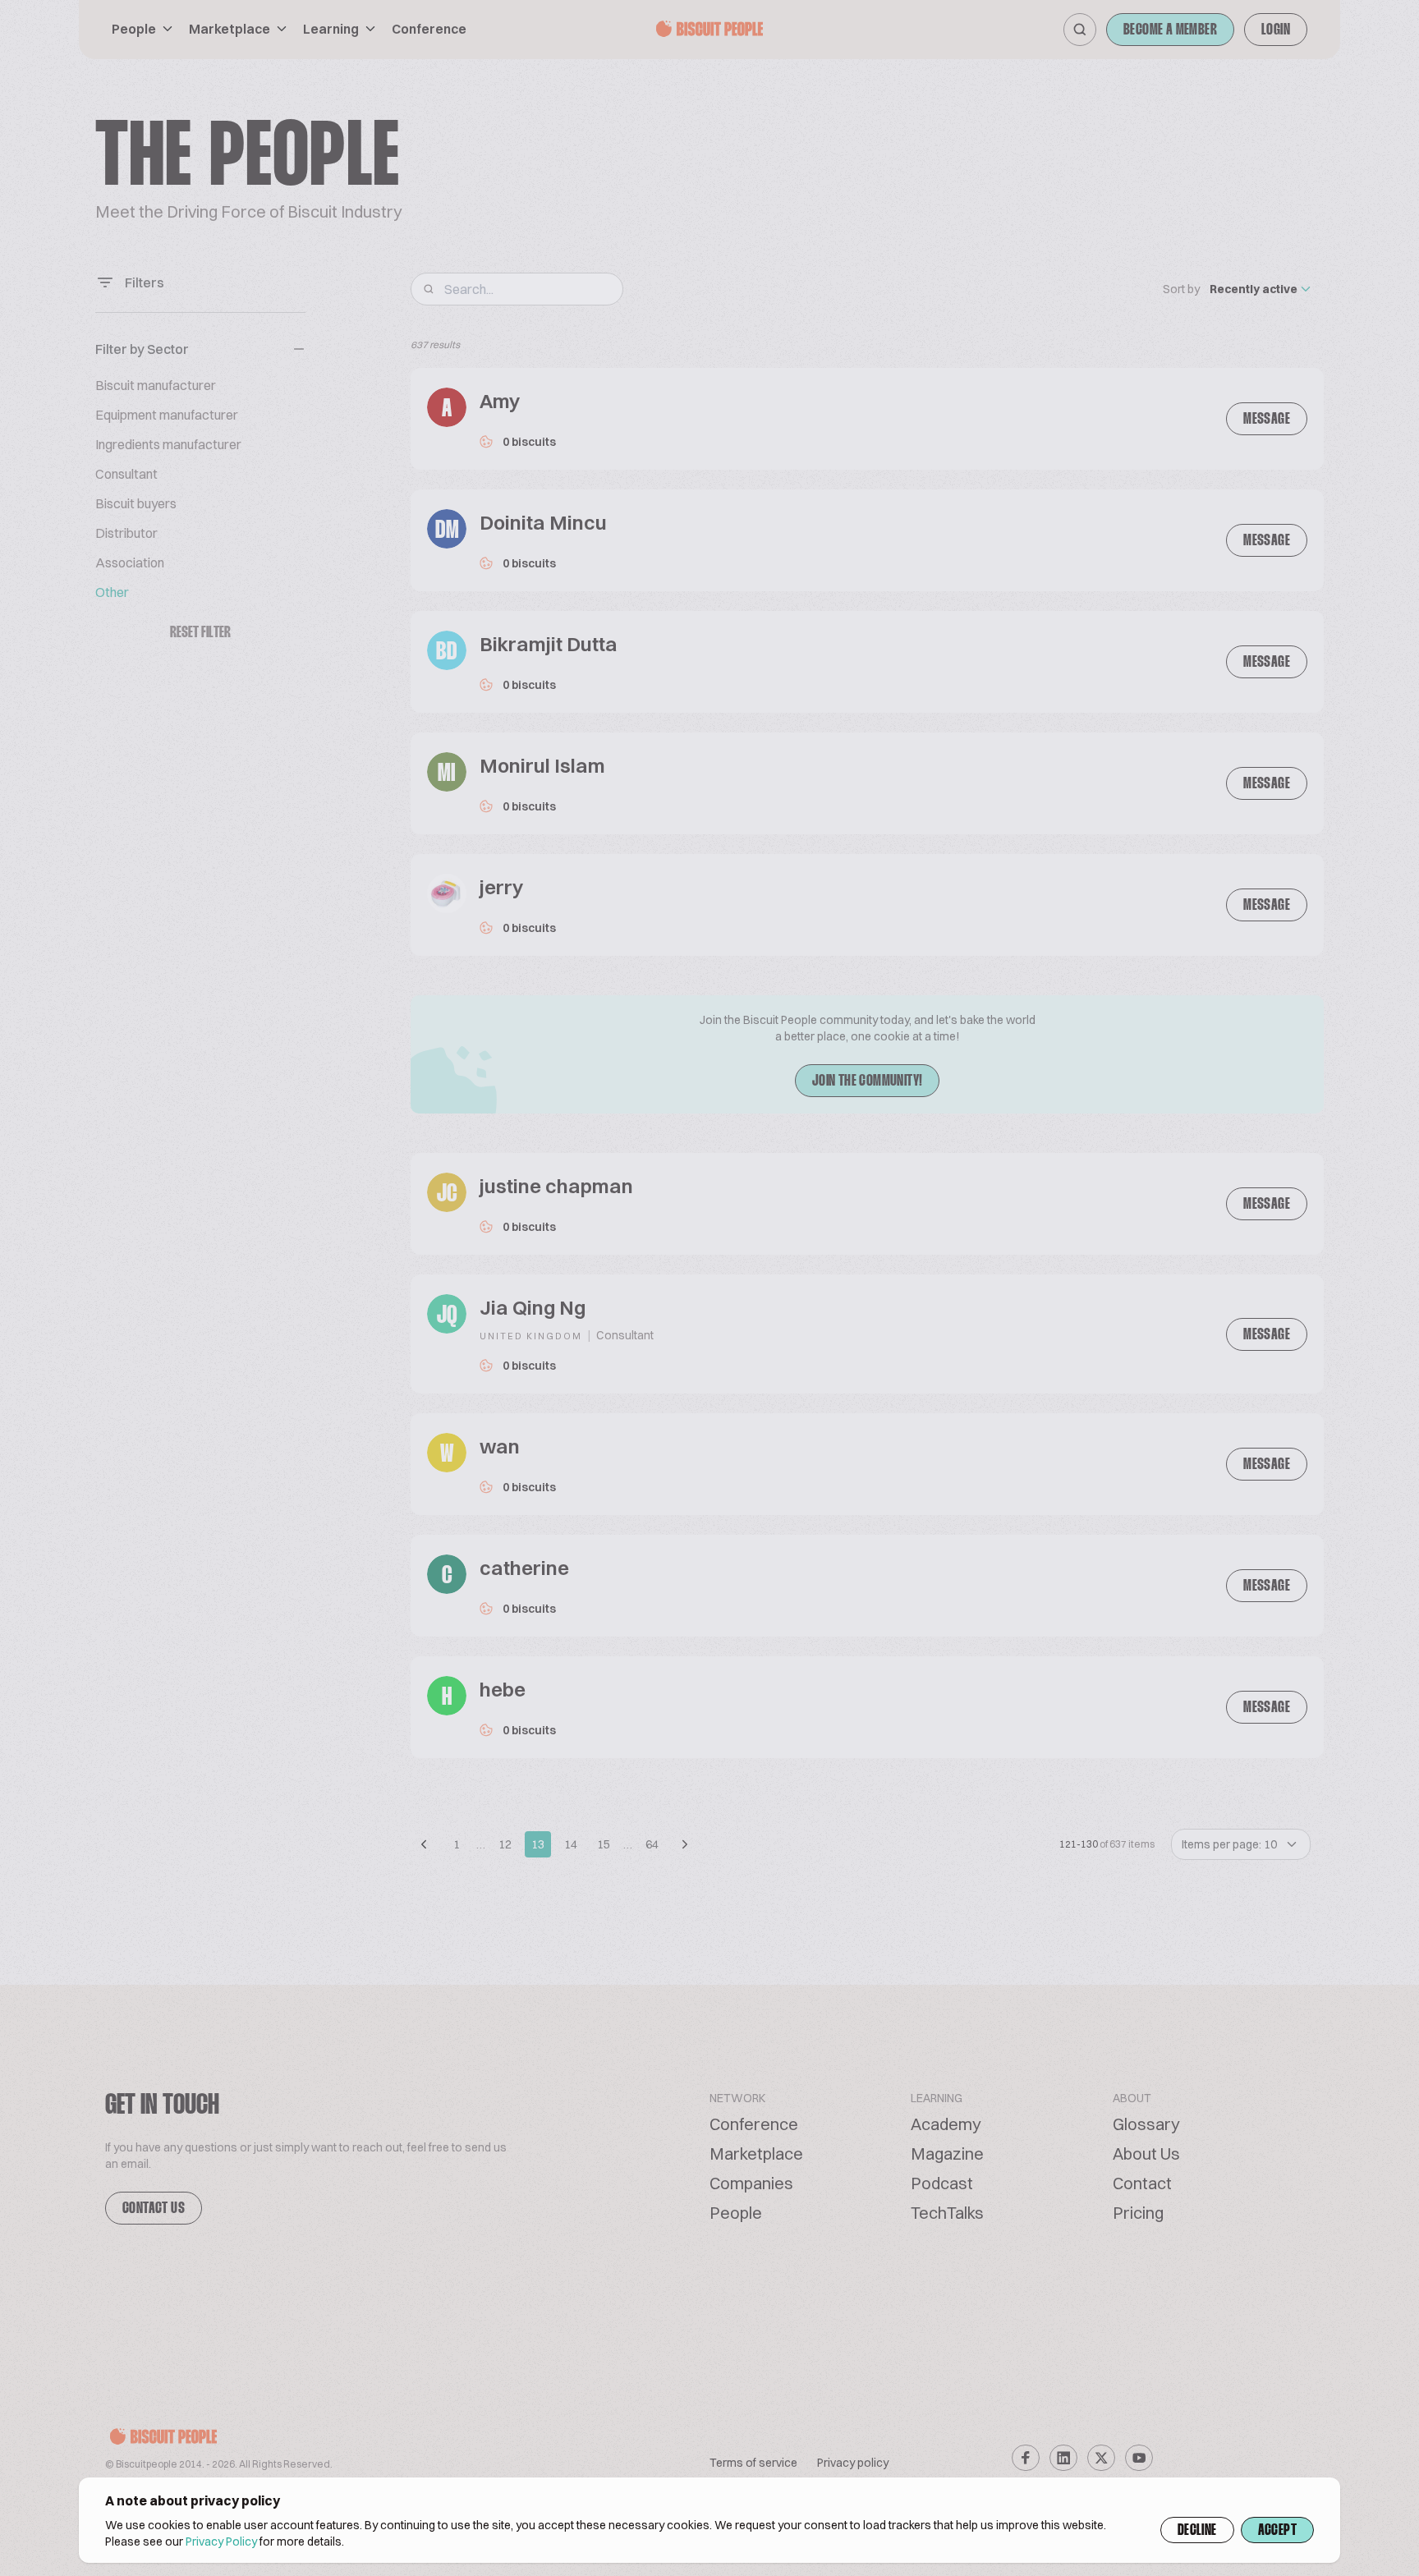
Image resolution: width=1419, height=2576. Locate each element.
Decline (1197, 2531)
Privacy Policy (221, 2542)
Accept (1277, 2531)
